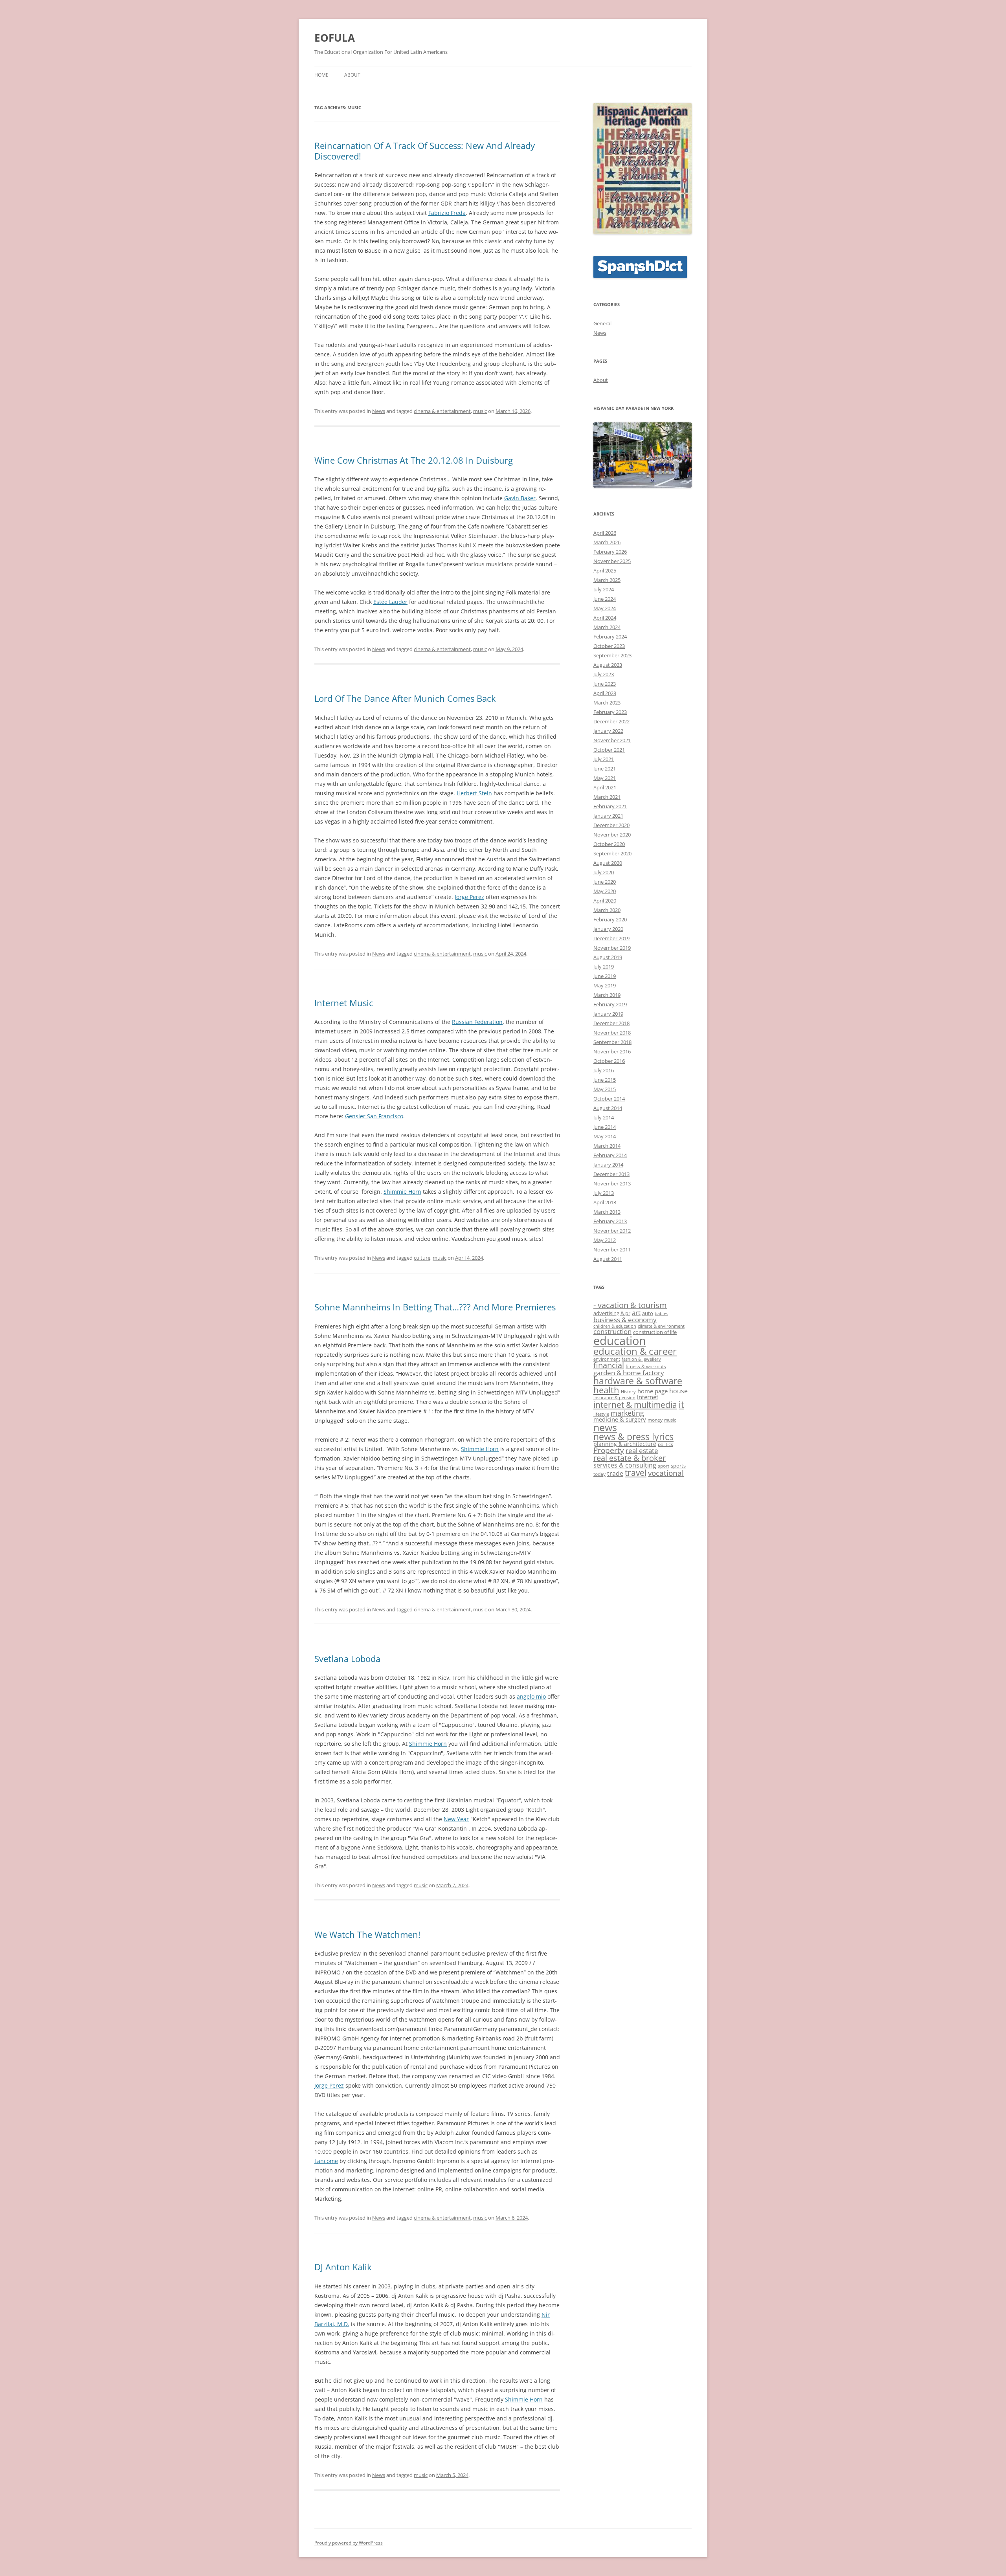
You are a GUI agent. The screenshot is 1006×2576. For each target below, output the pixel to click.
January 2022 (608, 731)
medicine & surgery (620, 1419)
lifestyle (601, 1414)
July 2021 (604, 759)
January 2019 (608, 1014)
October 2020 (609, 844)
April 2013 (605, 1202)
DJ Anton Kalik (343, 2267)
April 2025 (605, 571)
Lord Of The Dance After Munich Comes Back (405, 698)
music (480, 411)
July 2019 (604, 967)
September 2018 (612, 1042)
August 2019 (608, 957)
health (606, 1390)
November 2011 (612, 1249)
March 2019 (607, 995)
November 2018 (612, 1033)
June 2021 (605, 769)
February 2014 (610, 1155)
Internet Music (344, 1003)
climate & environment (661, 1326)
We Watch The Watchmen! (367, 1934)
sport (664, 1466)
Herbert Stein (474, 793)
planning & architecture (625, 1444)
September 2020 (612, 853)
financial (609, 1365)
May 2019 (605, 985)
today (599, 1474)
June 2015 (605, 1080)
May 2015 (605, 1089)
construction (612, 1331)
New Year (456, 1819)
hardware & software (638, 1381)
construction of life (655, 1332)
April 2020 (605, 901)
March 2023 (607, 703)
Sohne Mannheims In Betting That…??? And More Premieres (435, 1307)
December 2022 (611, 721)
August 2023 (608, 665)
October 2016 (609, 1061)
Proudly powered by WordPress (349, 2543)
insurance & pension (614, 1398)
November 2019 (612, 948)
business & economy (625, 1319)
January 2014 (608, 1165)
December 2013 (611, 1174)
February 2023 (610, 712)
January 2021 (608, 816)
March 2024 (607, 627)
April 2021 (605, 787)
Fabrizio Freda (447, 213)
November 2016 (612, 1051)
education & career (635, 1351)
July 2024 (604, 589)
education (620, 1341)
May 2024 (605, 608)
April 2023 (605, 693)
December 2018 (611, 1023)
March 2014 (607, 1146)
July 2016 (604, 1070)
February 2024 (610, 637)
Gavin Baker (520, 498)
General (602, 323)
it (681, 1404)
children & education (615, 1326)
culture (422, 1258)
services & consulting (625, 1465)
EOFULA (335, 38)
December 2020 (611, 825)
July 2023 (604, 674)
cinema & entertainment (442, 411)
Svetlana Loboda (347, 1659)
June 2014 (605, 1127)
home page (653, 1391)
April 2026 (605, 533)
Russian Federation (477, 1022)
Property (609, 1450)
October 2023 (609, 646)
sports (678, 1466)
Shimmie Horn (402, 1192)
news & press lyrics (633, 1437)
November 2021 (612, 740)
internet (648, 1397)
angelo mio (531, 1696)
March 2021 (607, 797)
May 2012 (605, 1240)
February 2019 (610, 1004)
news (605, 1427)
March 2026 (607, 542)
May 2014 (605, 1136)
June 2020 (605, 882)
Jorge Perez (469, 897)
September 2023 (612, 655)
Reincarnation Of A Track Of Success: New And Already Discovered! (425, 150)
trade (615, 1473)
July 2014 (604, 1117)
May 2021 (605, 778)
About (352, 75)
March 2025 (607, 580)
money (655, 1420)
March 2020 (607, 910)
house (678, 1391)
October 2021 (609, 750)
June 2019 (605, 976)
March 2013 (607, 1212)
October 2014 (609, 1099)
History (628, 1392)
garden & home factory (629, 1372)
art (636, 1312)
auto (648, 1313)
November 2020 (612, 835)
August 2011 (608, 1259)
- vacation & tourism (630, 1305)
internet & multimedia (635, 1405)
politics (665, 1444)
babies (661, 1314)
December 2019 (611, 938)
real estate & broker (630, 1458)
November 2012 (612, 1231)
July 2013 (604, 1193)
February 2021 (610, 806)
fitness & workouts (646, 1366)
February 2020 (610, 919)
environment (607, 1359)
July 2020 (604, 872)
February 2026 (610, 552)
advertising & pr (612, 1313)
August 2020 (608, 863)
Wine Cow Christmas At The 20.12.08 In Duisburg (414, 460)
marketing (627, 1413)
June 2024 (605, 599)
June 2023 (605, 684)
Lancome (326, 2161)
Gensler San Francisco (374, 1116)
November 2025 (612, 561)
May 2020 (605, 891)
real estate (642, 1450)
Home (321, 75)
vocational (666, 1473)
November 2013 (612, 1183)
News (379, 411)
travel (636, 1472)
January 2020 (608, 929)
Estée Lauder (390, 602)
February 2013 (610, 1221)
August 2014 (608, 1108)
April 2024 (605, 618)
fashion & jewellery (641, 1359)
